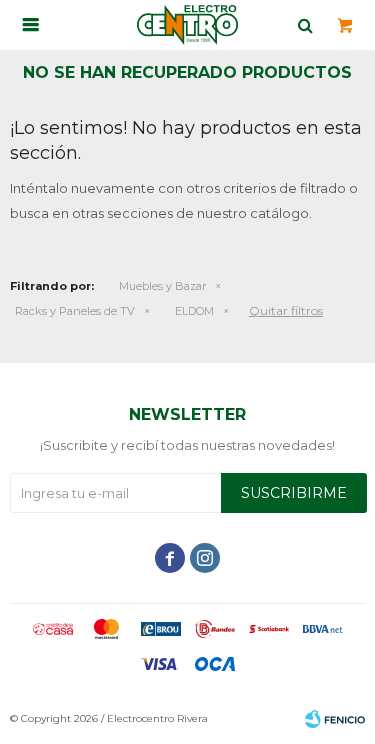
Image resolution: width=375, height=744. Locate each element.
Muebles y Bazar (162, 286)
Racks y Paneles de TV (75, 311)
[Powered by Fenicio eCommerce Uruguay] (335, 719)
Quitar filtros (286, 310)
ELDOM (194, 311)
